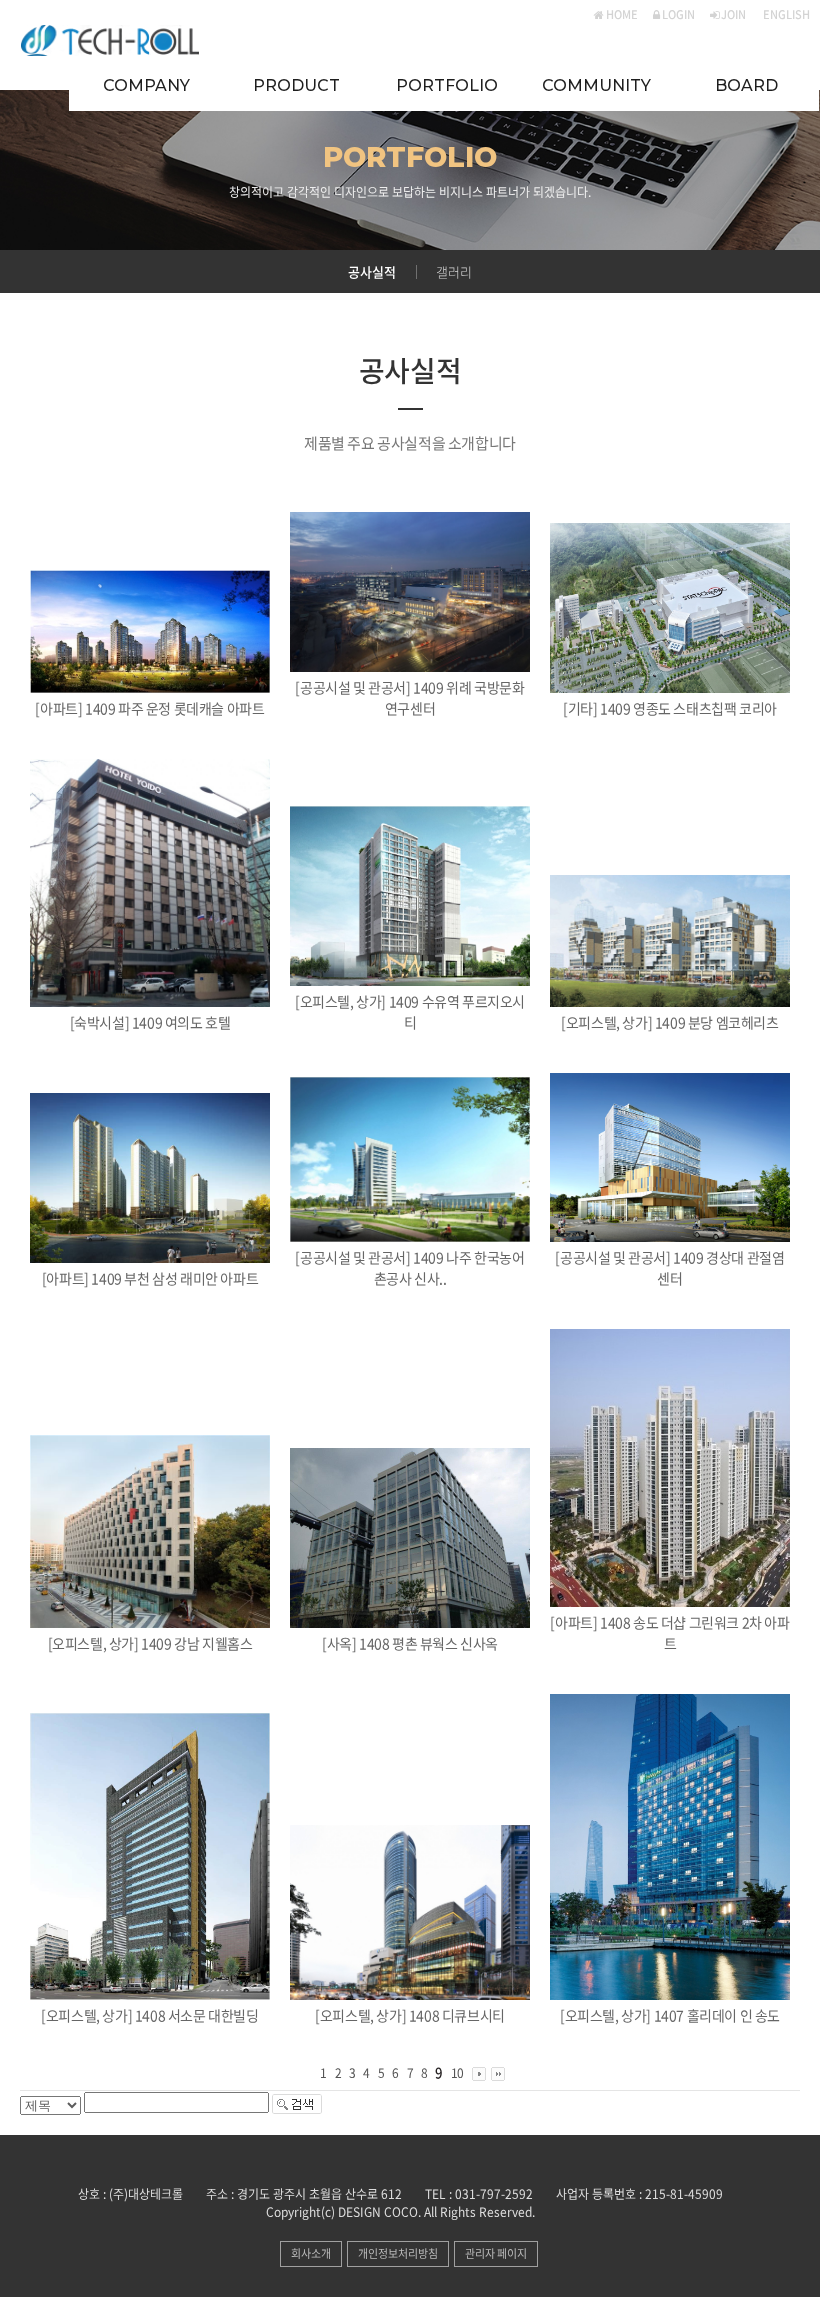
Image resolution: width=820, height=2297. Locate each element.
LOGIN (677, 14)
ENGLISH (785, 14)
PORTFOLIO (447, 85)
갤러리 (454, 271)
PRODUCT (296, 85)
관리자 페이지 (496, 2253)
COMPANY (146, 85)
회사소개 (311, 2253)
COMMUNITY (596, 85)
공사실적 (372, 271)
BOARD (746, 85)
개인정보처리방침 (398, 2253)
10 (457, 2073)
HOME (621, 14)
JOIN (732, 14)
